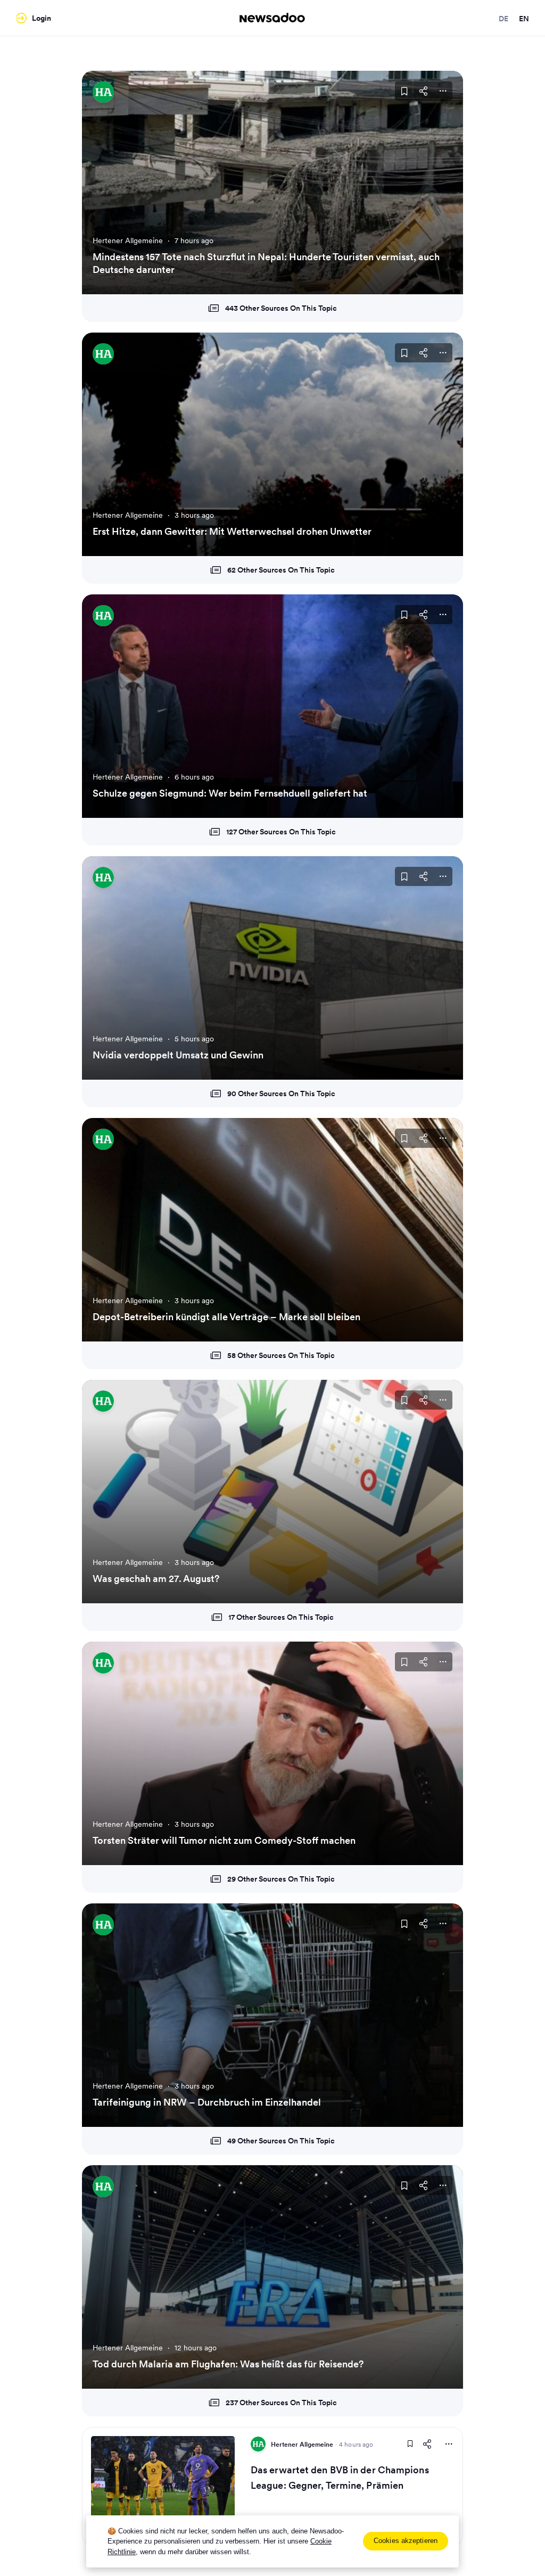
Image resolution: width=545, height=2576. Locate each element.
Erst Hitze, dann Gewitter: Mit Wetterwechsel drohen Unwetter (232, 531)
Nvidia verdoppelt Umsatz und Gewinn (178, 1055)
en (524, 19)
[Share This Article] (424, 91)
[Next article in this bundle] (442, 183)
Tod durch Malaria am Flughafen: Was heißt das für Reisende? (228, 2364)
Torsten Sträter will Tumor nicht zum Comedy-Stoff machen (224, 1840)
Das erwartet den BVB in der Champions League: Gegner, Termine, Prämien (340, 2478)
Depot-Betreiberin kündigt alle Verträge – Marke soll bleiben (226, 1317)
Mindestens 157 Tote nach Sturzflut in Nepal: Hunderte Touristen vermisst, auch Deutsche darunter (266, 263)
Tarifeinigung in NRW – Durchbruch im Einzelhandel (207, 2102)
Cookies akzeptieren (406, 2541)
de (503, 19)
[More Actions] (443, 91)
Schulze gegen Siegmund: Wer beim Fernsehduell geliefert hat (230, 793)
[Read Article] (163, 2487)
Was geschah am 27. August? (156, 1579)
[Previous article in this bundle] (103, 183)
